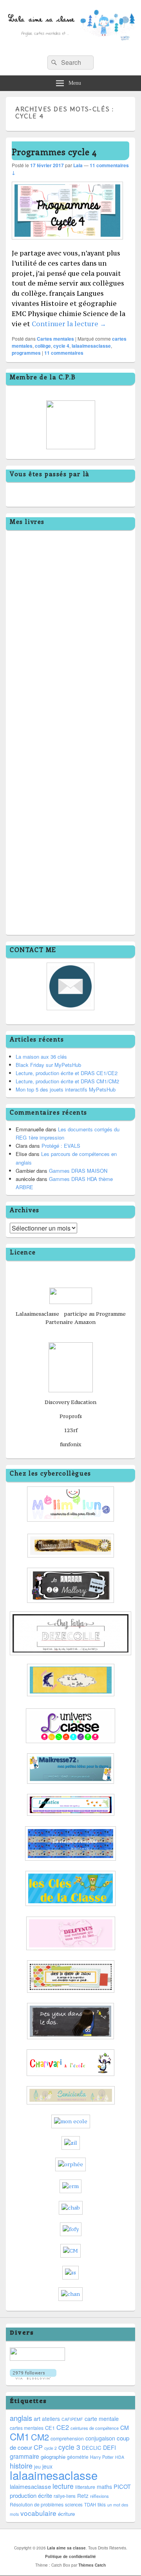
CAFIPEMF (72, 2419)
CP (38, 2447)
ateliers (51, 2419)
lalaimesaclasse (30, 2486)
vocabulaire (38, 2513)
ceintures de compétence (95, 2428)
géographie (53, 2457)
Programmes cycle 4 (54, 152)
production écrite (31, 2495)
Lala (78, 165)
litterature (85, 2487)
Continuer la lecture (69, 324)
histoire (21, 2465)
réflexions (99, 2496)
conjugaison (100, 2438)
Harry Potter (102, 2457)
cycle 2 (51, 2448)
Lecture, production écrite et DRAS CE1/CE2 (67, 1073)
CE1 (50, 2428)
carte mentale (102, 2419)
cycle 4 (61, 346)
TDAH (90, 2505)
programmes (26, 353)
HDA (120, 2457)
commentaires (64, 353)
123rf (71, 1430)
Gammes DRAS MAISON (78, 1171)
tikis (102, 2504)
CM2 (40, 2437)
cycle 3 (69, 2447)
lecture (63, 2486)
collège (43, 346)
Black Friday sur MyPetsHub (48, 1065)
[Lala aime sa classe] (70, 47)
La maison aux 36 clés (41, 1057)
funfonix (71, 1444)
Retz (83, 2496)
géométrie (78, 2457)
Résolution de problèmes (37, 2505)
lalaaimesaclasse (91, 346)
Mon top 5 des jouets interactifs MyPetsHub (66, 1089)
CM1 (20, 2436)
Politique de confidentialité (70, 2556)
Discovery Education (70, 1402)
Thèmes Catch (92, 2565)
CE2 (63, 2427)
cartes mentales (27, 2428)
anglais (21, 2418)
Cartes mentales (55, 339)
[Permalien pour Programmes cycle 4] (67, 243)
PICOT (122, 2486)
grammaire (24, 2456)
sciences (74, 2505)
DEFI (109, 2447)
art (37, 2418)
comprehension (67, 2438)
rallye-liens (65, 2496)
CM (125, 2428)
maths (104, 2487)
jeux (47, 2466)
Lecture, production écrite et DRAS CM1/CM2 (67, 1081)
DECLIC (92, 2448)
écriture (66, 2514)
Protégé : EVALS (61, 1146)
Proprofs (71, 1416)
